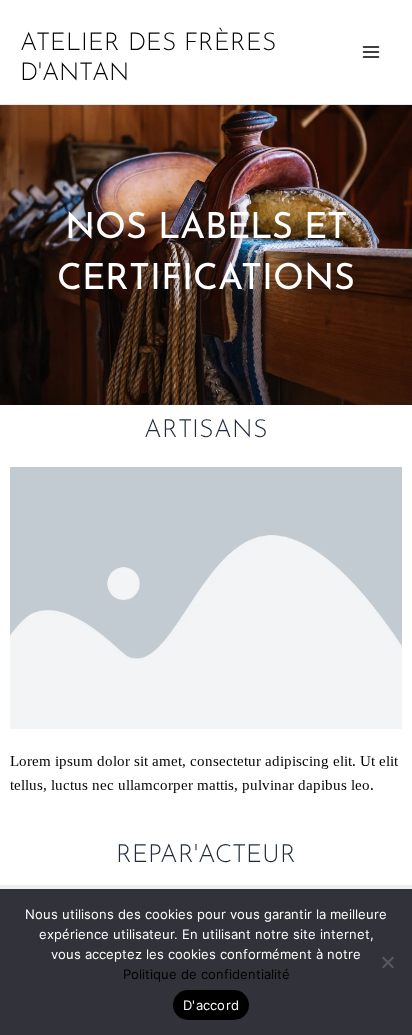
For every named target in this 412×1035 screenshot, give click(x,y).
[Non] (387, 962)
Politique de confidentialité (206, 974)
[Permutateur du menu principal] (371, 52)
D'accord (211, 1005)
